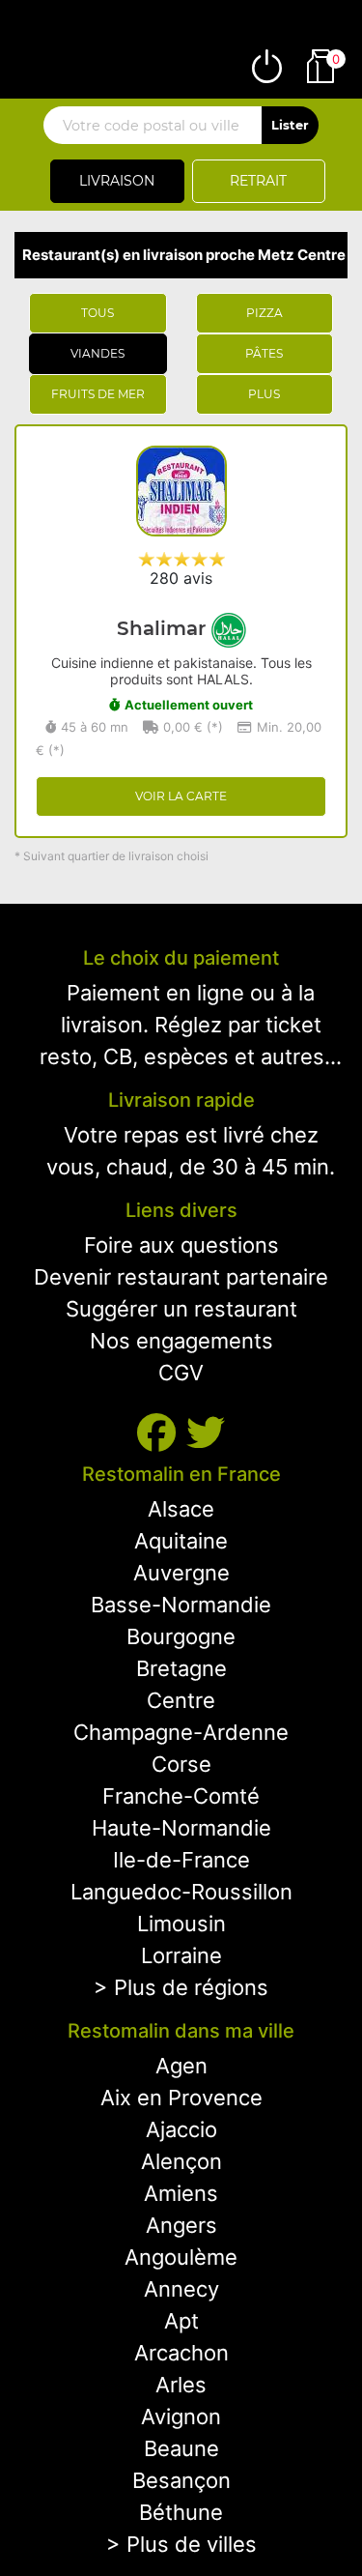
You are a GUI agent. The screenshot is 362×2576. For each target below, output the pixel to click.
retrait (258, 181)
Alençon (181, 2161)
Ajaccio (181, 2129)
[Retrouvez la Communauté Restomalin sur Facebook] (162, 1433)
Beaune (181, 2448)
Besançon (181, 2480)
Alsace (181, 1509)
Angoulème (181, 2257)
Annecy (181, 2289)
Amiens (181, 2193)
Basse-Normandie (181, 1605)
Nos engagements (181, 1341)
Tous (97, 313)
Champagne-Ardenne (181, 1732)
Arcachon (181, 2353)
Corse (181, 1764)
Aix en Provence (181, 2098)
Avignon (181, 2417)
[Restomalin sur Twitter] (206, 1433)
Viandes (97, 353)
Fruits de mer (98, 394)
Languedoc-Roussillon (181, 1892)
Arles (181, 2385)
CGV (181, 1373)
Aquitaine (181, 1541)
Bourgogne (181, 1636)
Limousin (181, 1924)
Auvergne (181, 1573)
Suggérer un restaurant (181, 1309)
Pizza (265, 313)
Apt (181, 2321)
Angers (181, 2225)
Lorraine (181, 1955)
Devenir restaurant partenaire (181, 1277)
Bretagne (181, 1668)
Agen (181, 2066)
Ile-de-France (181, 1860)
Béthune (181, 2512)
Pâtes (264, 353)
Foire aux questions (181, 1245)
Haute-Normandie (181, 1828)
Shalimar (164, 628)
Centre (181, 1700)
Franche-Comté (181, 1796)
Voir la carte (181, 796)
